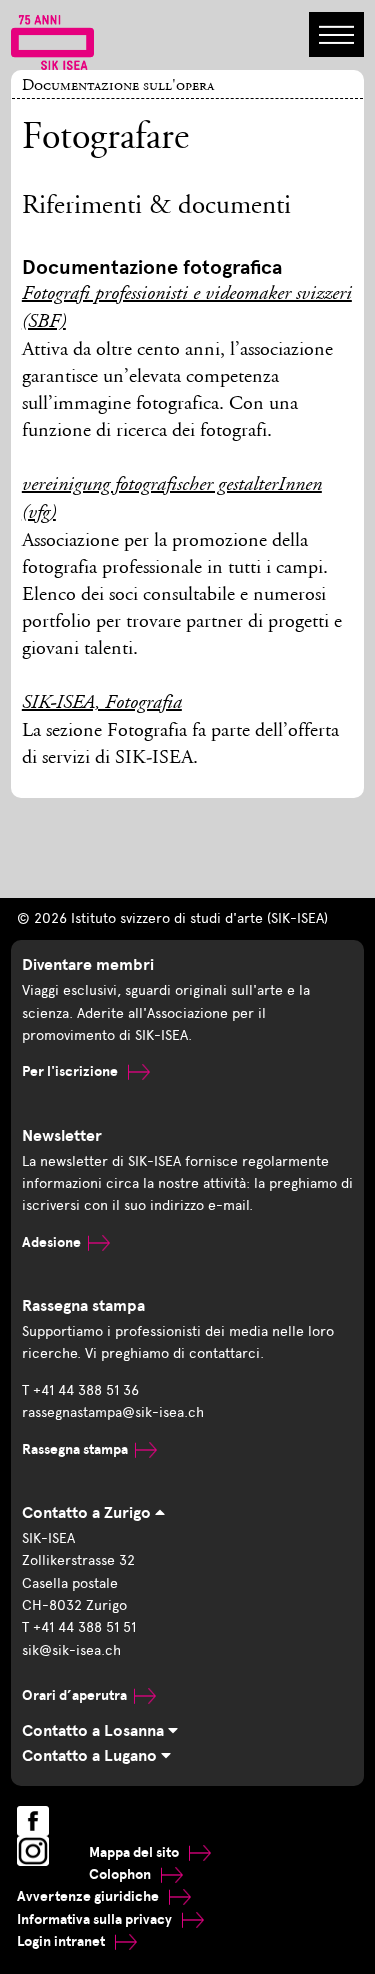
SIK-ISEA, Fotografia (102, 704)
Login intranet (62, 1941)
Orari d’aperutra (74, 1695)
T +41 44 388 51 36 (80, 1390)
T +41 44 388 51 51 (79, 1627)
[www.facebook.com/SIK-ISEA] (33, 1821)
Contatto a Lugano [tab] (91, 1756)
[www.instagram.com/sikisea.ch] (33, 1851)
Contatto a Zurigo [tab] (88, 1513)
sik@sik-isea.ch (71, 1650)
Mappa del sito (135, 1852)
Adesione (51, 1242)
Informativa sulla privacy (96, 1919)
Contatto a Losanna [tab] (95, 1731)
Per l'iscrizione (71, 1071)
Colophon (121, 1874)
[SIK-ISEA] (52, 41)
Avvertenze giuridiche (89, 1896)
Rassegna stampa (75, 1449)
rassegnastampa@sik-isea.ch (113, 1412)
